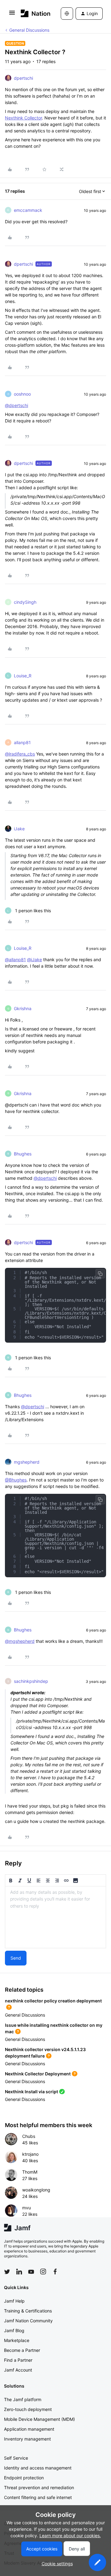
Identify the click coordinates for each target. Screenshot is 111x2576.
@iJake (35, 959)
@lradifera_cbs (20, 754)
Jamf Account (18, 2370)
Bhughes (23, 1154)
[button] (12, 15)
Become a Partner (22, 2350)
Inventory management (27, 2439)
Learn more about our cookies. (70, 2536)
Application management (29, 2429)
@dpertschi (16, 405)
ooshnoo (22, 394)
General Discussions (29, 30)
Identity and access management (38, 2468)
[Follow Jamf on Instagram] (43, 2272)
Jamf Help (14, 2301)
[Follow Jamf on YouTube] (31, 2272)
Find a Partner (18, 2360)
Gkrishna (23, 1008)
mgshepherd (27, 1462)
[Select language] (67, 14)
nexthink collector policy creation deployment (53, 2001)
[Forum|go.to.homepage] (32, 13)
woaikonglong (36, 2190)
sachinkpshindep (31, 1681)
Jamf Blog (14, 2330)
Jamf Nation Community (28, 2321)
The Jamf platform (23, 2399)
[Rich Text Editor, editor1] (55, 1917)
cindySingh (25, 602)
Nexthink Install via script (31, 2092)
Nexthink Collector (23, 118)
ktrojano (30, 2154)
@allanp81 (15, 959)
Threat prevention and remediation (39, 2487)
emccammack (28, 210)
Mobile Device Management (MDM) (39, 2419)
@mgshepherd (20, 1641)
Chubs (29, 2136)
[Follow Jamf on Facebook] (55, 2272)
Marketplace (17, 2340)
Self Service (16, 2458)
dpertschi (23, 78)
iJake (19, 829)
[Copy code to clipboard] (100, 1274)
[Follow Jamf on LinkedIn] (19, 2272)
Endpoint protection (24, 2478)
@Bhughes (16, 1480)
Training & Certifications (28, 2311)
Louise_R (23, 676)
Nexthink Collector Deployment (38, 2074)
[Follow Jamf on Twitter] (7, 2272)
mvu (27, 2208)
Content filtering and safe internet (38, 2497)
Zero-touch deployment (28, 2409)
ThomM (30, 2172)
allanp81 (22, 742)
